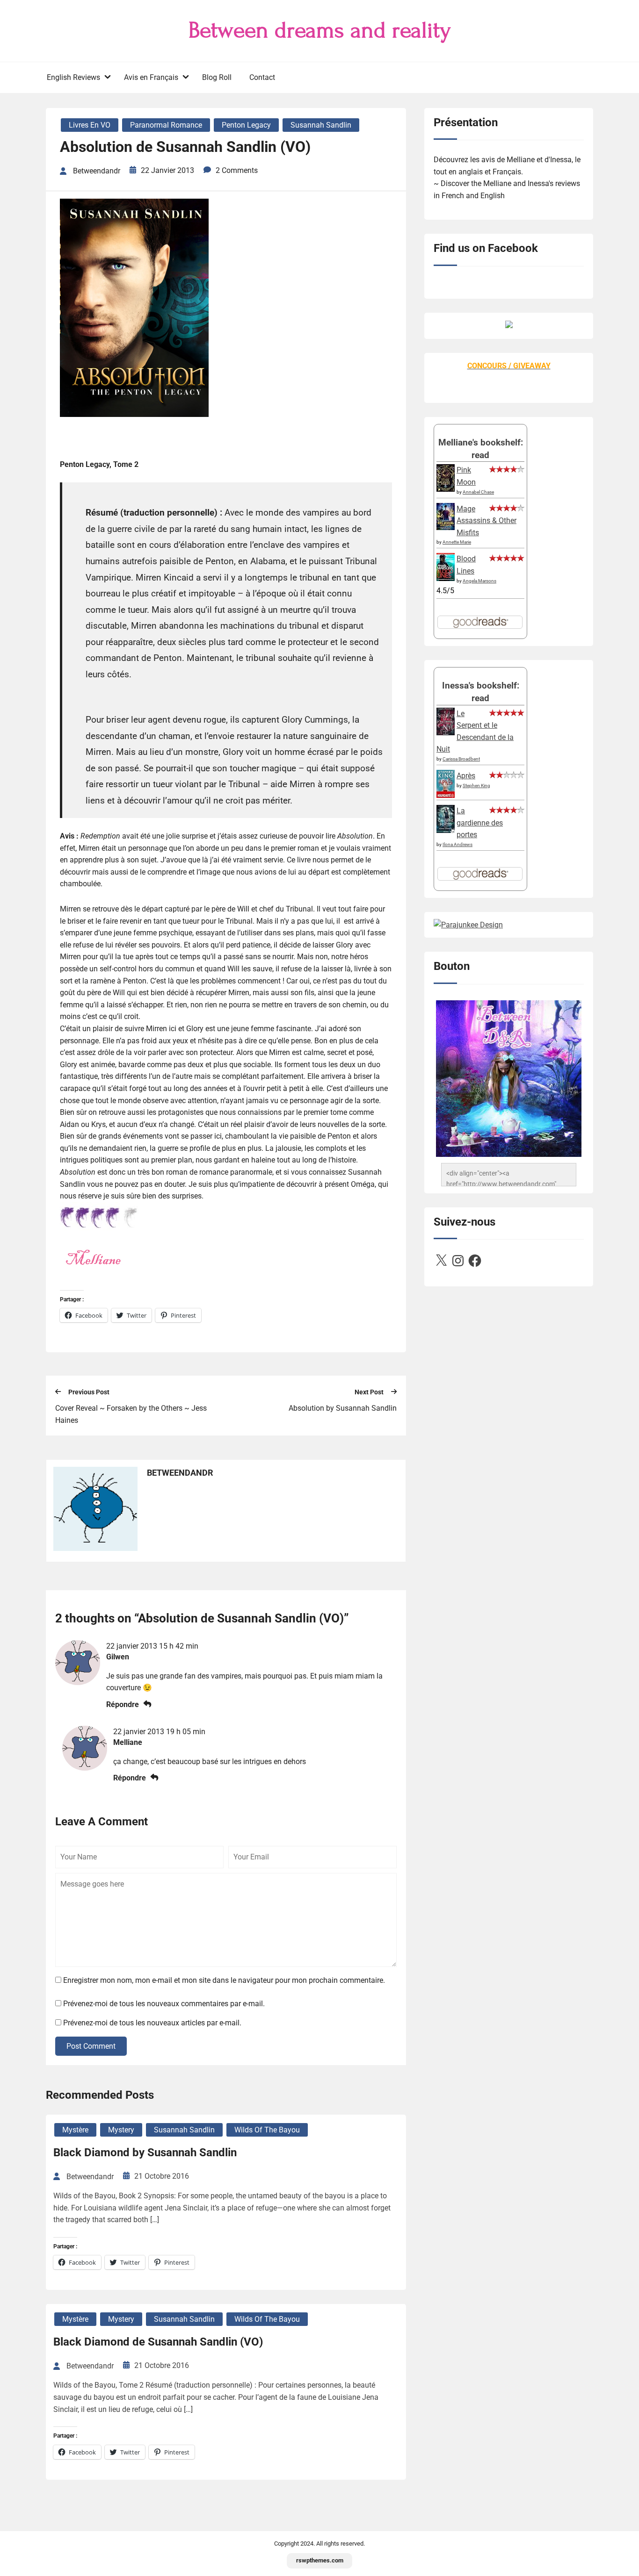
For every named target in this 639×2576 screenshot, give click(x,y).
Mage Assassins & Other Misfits (487, 521)
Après (466, 776)
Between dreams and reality (320, 30)
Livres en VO (90, 125)
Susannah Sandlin (321, 125)
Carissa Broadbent (461, 759)
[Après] (446, 797)
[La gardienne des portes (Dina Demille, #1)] (446, 830)
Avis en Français (151, 77)
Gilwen (118, 1657)
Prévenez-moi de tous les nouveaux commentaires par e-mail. (164, 2004)
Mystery (121, 2130)
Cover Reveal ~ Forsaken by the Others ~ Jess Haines (131, 1414)
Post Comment (91, 2046)
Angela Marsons (479, 581)
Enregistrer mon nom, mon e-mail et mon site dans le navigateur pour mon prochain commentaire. (224, 1980)
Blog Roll (217, 77)
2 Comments (237, 170)
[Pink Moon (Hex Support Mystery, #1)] (446, 489)
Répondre (123, 1704)
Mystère (75, 2130)
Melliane (128, 1742)
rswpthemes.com (320, 2560)
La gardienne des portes (480, 823)
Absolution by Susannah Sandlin (343, 1408)
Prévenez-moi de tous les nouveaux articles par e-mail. (152, 2023)
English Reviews (73, 77)
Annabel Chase (478, 492)
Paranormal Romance (166, 125)
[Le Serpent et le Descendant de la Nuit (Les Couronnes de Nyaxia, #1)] (446, 733)
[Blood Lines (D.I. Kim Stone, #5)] (446, 578)
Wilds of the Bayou (267, 2130)
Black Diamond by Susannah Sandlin (145, 2153)
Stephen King (476, 786)
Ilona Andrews (457, 844)
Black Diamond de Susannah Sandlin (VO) (158, 2342)
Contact (262, 77)
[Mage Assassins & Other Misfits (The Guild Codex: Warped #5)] (446, 527)
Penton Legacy (246, 125)
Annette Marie (457, 542)
